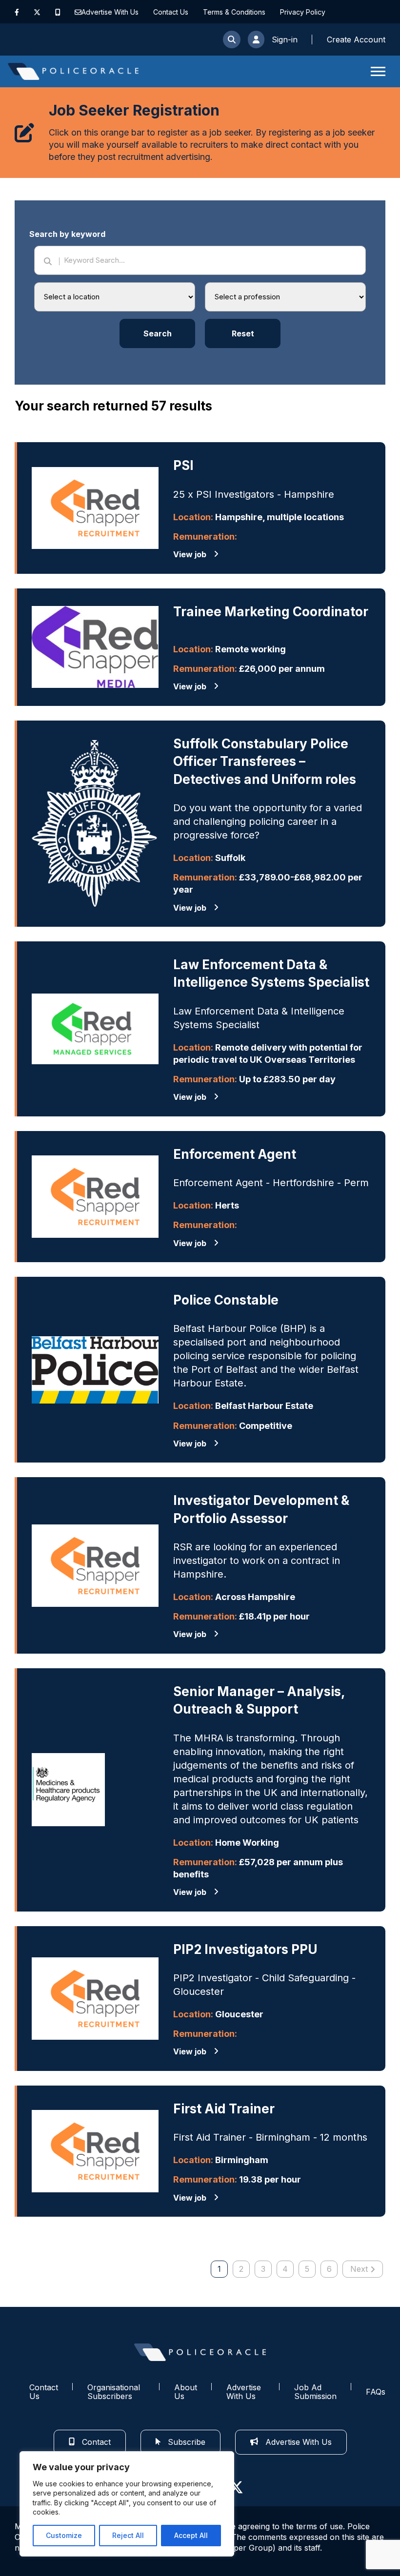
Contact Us (171, 12)
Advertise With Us (110, 12)
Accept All (191, 2535)
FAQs (376, 2392)
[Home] (73, 71)
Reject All (128, 2535)
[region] (127, 2504)
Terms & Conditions (234, 12)
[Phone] (58, 12)
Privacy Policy (303, 12)
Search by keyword (67, 234)
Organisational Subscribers (114, 2392)
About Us (186, 2392)
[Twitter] (37, 12)
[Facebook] (17, 12)
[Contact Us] (78, 12)
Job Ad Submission (315, 2392)
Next (359, 2269)
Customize (64, 2535)
